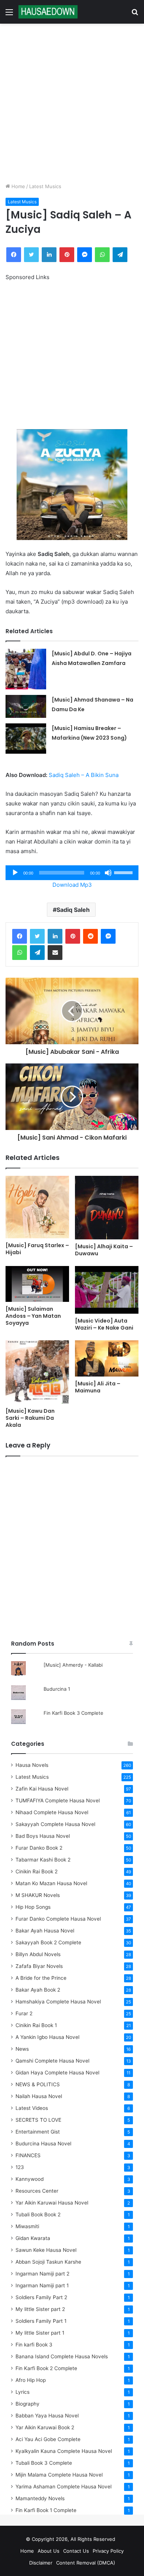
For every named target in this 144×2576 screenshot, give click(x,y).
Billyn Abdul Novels (38, 1954)
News (22, 2049)
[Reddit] (90, 936)
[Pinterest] (67, 255)
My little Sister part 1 (40, 2333)
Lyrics (23, 2392)
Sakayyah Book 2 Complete (48, 1942)
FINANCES (28, 2155)
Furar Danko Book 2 (39, 1848)
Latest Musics (45, 186)
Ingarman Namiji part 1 (42, 2285)
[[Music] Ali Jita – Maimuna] (107, 1358)
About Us (49, 2551)
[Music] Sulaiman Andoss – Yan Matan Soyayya (33, 1316)
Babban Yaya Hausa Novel (47, 2416)
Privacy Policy (108, 2551)
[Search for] (135, 15)
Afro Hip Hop (31, 2380)
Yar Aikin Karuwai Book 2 (45, 2427)
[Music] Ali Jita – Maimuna (98, 1387)
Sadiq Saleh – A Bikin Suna (84, 775)
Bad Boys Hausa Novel (43, 1836)
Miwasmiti (27, 2226)
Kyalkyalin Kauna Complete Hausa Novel (64, 2451)
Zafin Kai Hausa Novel (42, 1789)
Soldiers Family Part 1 (41, 2321)
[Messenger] (85, 255)
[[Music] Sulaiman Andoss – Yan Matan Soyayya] (37, 1284)
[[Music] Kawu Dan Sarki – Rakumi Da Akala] (37, 1372)
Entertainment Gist (38, 2132)
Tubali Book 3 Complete (44, 2463)
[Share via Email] (55, 953)
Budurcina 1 (57, 1689)
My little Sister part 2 (40, 2309)
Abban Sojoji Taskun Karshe (48, 2262)
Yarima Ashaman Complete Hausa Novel (64, 2487)
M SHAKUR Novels (38, 1895)
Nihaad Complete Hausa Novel (52, 1812)
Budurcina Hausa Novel (43, 2144)
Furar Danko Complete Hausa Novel (58, 1919)
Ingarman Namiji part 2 (42, 2274)
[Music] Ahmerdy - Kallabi (73, 1665)
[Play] (15, 873)
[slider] (124, 872)
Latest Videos (32, 2108)
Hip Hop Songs (33, 1907)
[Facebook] (14, 255)
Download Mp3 (72, 885)
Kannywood (30, 2179)
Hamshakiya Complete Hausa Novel (58, 2002)
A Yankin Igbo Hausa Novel (47, 2037)
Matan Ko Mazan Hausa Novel (51, 1883)
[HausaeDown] (48, 12)
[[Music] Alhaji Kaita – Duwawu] (107, 1208)
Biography (28, 2404)
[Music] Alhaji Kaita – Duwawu (104, 1250)
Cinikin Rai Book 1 (36, 2025)
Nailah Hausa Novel (39, 2096)
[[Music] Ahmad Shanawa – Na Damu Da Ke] (26, 706)
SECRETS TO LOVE (38, 2120)
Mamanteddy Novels (40, 2498)
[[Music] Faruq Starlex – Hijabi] (37, 1207)
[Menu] (9, 15)
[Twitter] (31, 255)
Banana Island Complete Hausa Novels (62, 2356)
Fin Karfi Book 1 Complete (46, 2510)
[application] (72, 873)
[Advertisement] (72, 103)
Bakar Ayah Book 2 (38, 1990)
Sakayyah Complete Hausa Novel (55, 1824)
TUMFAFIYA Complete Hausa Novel (58, 1801)
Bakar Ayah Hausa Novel (45, 1931)
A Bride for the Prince (41, 1978)
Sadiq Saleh (73, 910)
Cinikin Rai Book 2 (37, 1871)
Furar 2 (24, 2013)
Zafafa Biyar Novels (39, 1966)
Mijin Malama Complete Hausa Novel (59, 2475)
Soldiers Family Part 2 (41, 2297)
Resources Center (37, 2191)
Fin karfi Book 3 (34, 2345)
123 (20, 2167)
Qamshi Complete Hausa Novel (52, 2061)
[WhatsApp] (102, 255)
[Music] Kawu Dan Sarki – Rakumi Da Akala (30, 1418)
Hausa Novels (32, 1765)
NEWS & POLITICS (38, 2084)
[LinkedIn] (49, 255)
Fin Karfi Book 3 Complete (73, 1713)
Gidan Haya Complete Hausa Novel (57, 2073)
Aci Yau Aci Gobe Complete (48, 2439)
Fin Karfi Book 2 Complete (46, 2368)
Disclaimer (41, 2563)
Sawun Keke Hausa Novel (46, 2250)
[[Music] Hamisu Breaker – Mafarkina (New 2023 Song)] (26, 739)
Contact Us (76, 2551)
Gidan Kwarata (33, 2238)
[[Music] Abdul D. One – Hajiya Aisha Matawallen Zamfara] (26, 669)
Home (18, 186)
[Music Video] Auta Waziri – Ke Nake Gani (104, 1324)
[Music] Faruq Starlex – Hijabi (37, 1249)
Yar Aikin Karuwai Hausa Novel (52, 2203)
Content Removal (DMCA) (86, 2563)
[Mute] (108, 873)
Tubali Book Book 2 (38, 2214)
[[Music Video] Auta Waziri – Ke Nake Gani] (107, 1290)
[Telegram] (120, 255)
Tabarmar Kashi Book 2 (43, 1860)
